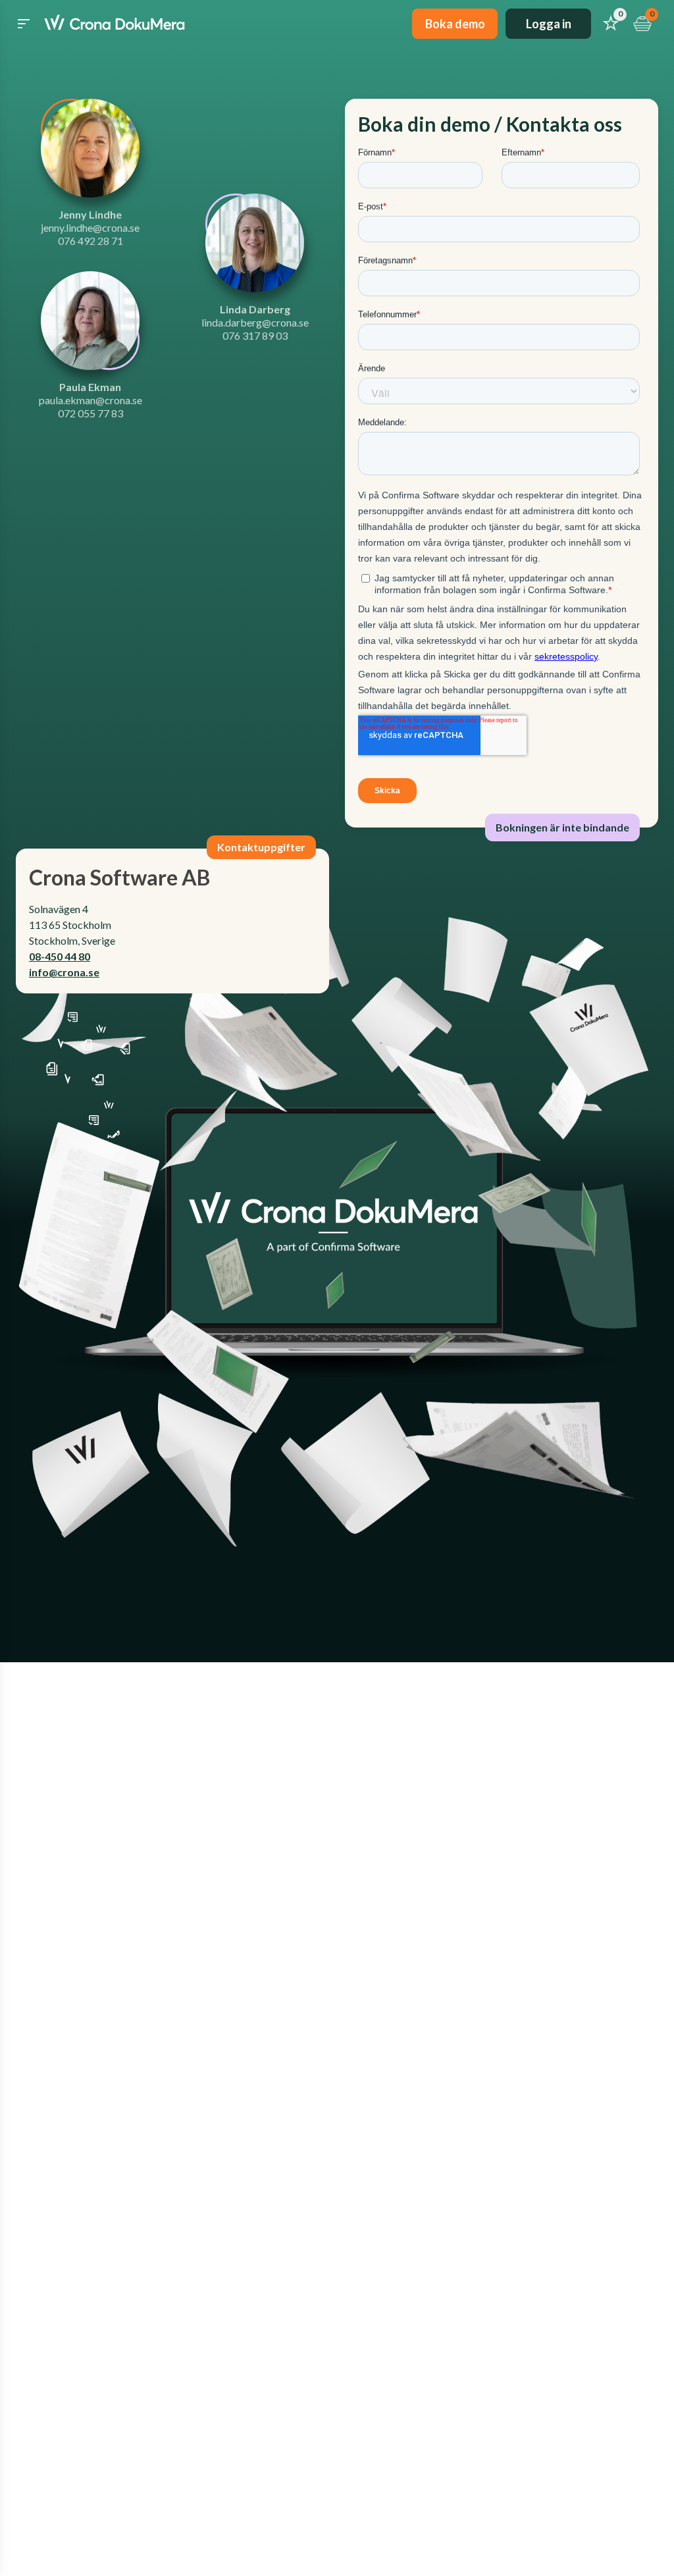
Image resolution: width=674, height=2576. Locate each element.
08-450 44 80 (60, 956)
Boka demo (455, 24)
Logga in (549, 24)
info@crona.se (64, 972)
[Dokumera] (115, 24)
